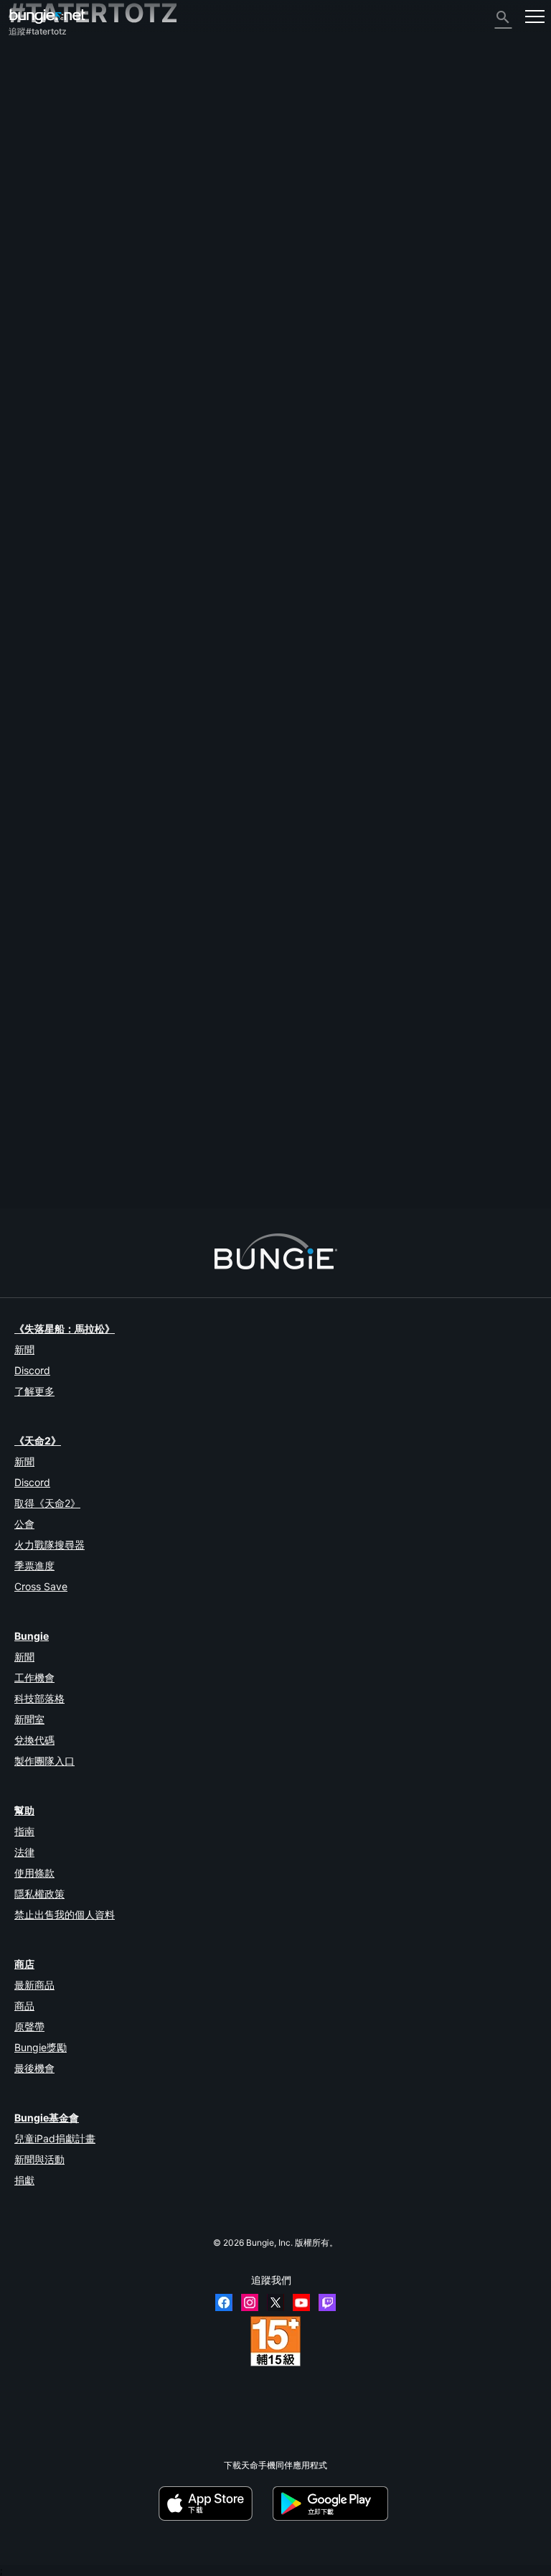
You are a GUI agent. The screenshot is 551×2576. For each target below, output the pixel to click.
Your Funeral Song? (47, 1117)
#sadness (176, 1118)
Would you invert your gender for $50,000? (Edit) (106, 995)
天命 (24, 306)
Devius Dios (168, 1034)
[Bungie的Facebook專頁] (224, 2302)
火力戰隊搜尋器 (50, 1545)
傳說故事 (33, 111)
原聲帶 (29, 2026)
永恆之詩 (33, 172)
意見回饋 (33, 87)
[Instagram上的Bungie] (250, 2302)
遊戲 (24, 123)
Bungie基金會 (47, 2118)
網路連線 (33, 160)
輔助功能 (33, 196)
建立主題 (34, 935)
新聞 (24, 1349)
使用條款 (34, 1873)
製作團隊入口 (44, 1761)
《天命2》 (36, 74)
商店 (24, 1964)
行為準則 (33, 359)
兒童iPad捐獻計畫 (55, 2138)
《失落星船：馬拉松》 (65, 1329)
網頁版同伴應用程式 (55, 209)
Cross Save (41, 1586)
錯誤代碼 (33, 148)
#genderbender (409, 996)
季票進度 (34, 1565)
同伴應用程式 (42, 282)
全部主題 (33, 62)
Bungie (32, 1636)
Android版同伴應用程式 (61, 233)
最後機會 (34, 2068)
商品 (24, 2006)
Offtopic (221, 996)
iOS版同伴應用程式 (53, 221)
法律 (24, 1852)
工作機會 (34, 1677)
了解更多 (34, 1391)
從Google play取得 (333, 2503)
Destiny (47, 16)
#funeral (216, 1118)
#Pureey (303, 996)
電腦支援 (33, 245)
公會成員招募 (42, 294)
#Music (138, 1118)
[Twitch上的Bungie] (327, 2302)
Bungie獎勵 (41, 2047)
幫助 (24, 135)
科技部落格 (39, 1698)
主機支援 (33, 257)
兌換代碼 (34, 1740)
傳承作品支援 (42, 270)
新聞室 (29, 1719)
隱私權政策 (39, 1894)
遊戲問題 (33, 184)
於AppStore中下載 (215, 2503)
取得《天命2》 (47, 1503)
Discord (32, 1370)
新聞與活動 (39, 2159)
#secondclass (350, 996)
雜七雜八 (33, 318)
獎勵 (24, 99)
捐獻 (24, 2180)
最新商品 (34, 1985)
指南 (24, 1831)
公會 (24, 1524)
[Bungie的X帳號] (275, 2302)
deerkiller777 (173, 1156)
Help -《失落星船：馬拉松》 (71, 331)
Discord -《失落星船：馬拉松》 (77, 343)
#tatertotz (262, 996)
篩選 (73, 935)
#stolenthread (469, 996)
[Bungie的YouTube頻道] (301, 2302)
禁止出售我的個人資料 (65, 1914)
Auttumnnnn (33, 1006)
